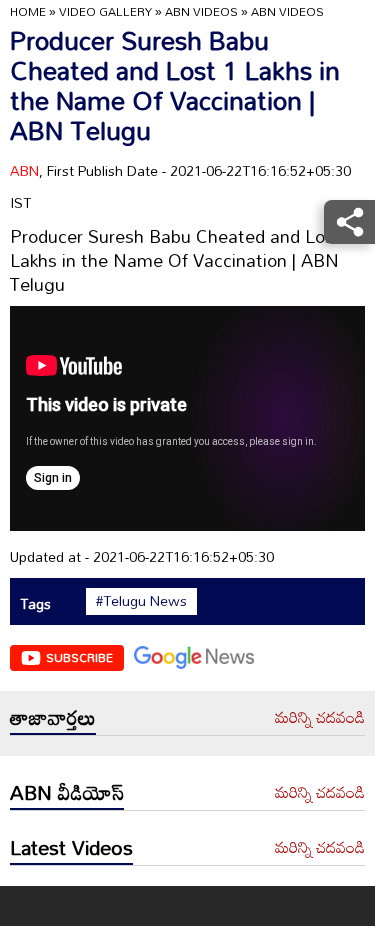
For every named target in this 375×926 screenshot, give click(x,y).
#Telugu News (141, 601)
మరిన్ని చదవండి (320, 718)
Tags (35, 603)
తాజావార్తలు (53, 717)
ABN (24, 170)
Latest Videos (71, 847)
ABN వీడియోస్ (67, 792)
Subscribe (79, 657)
